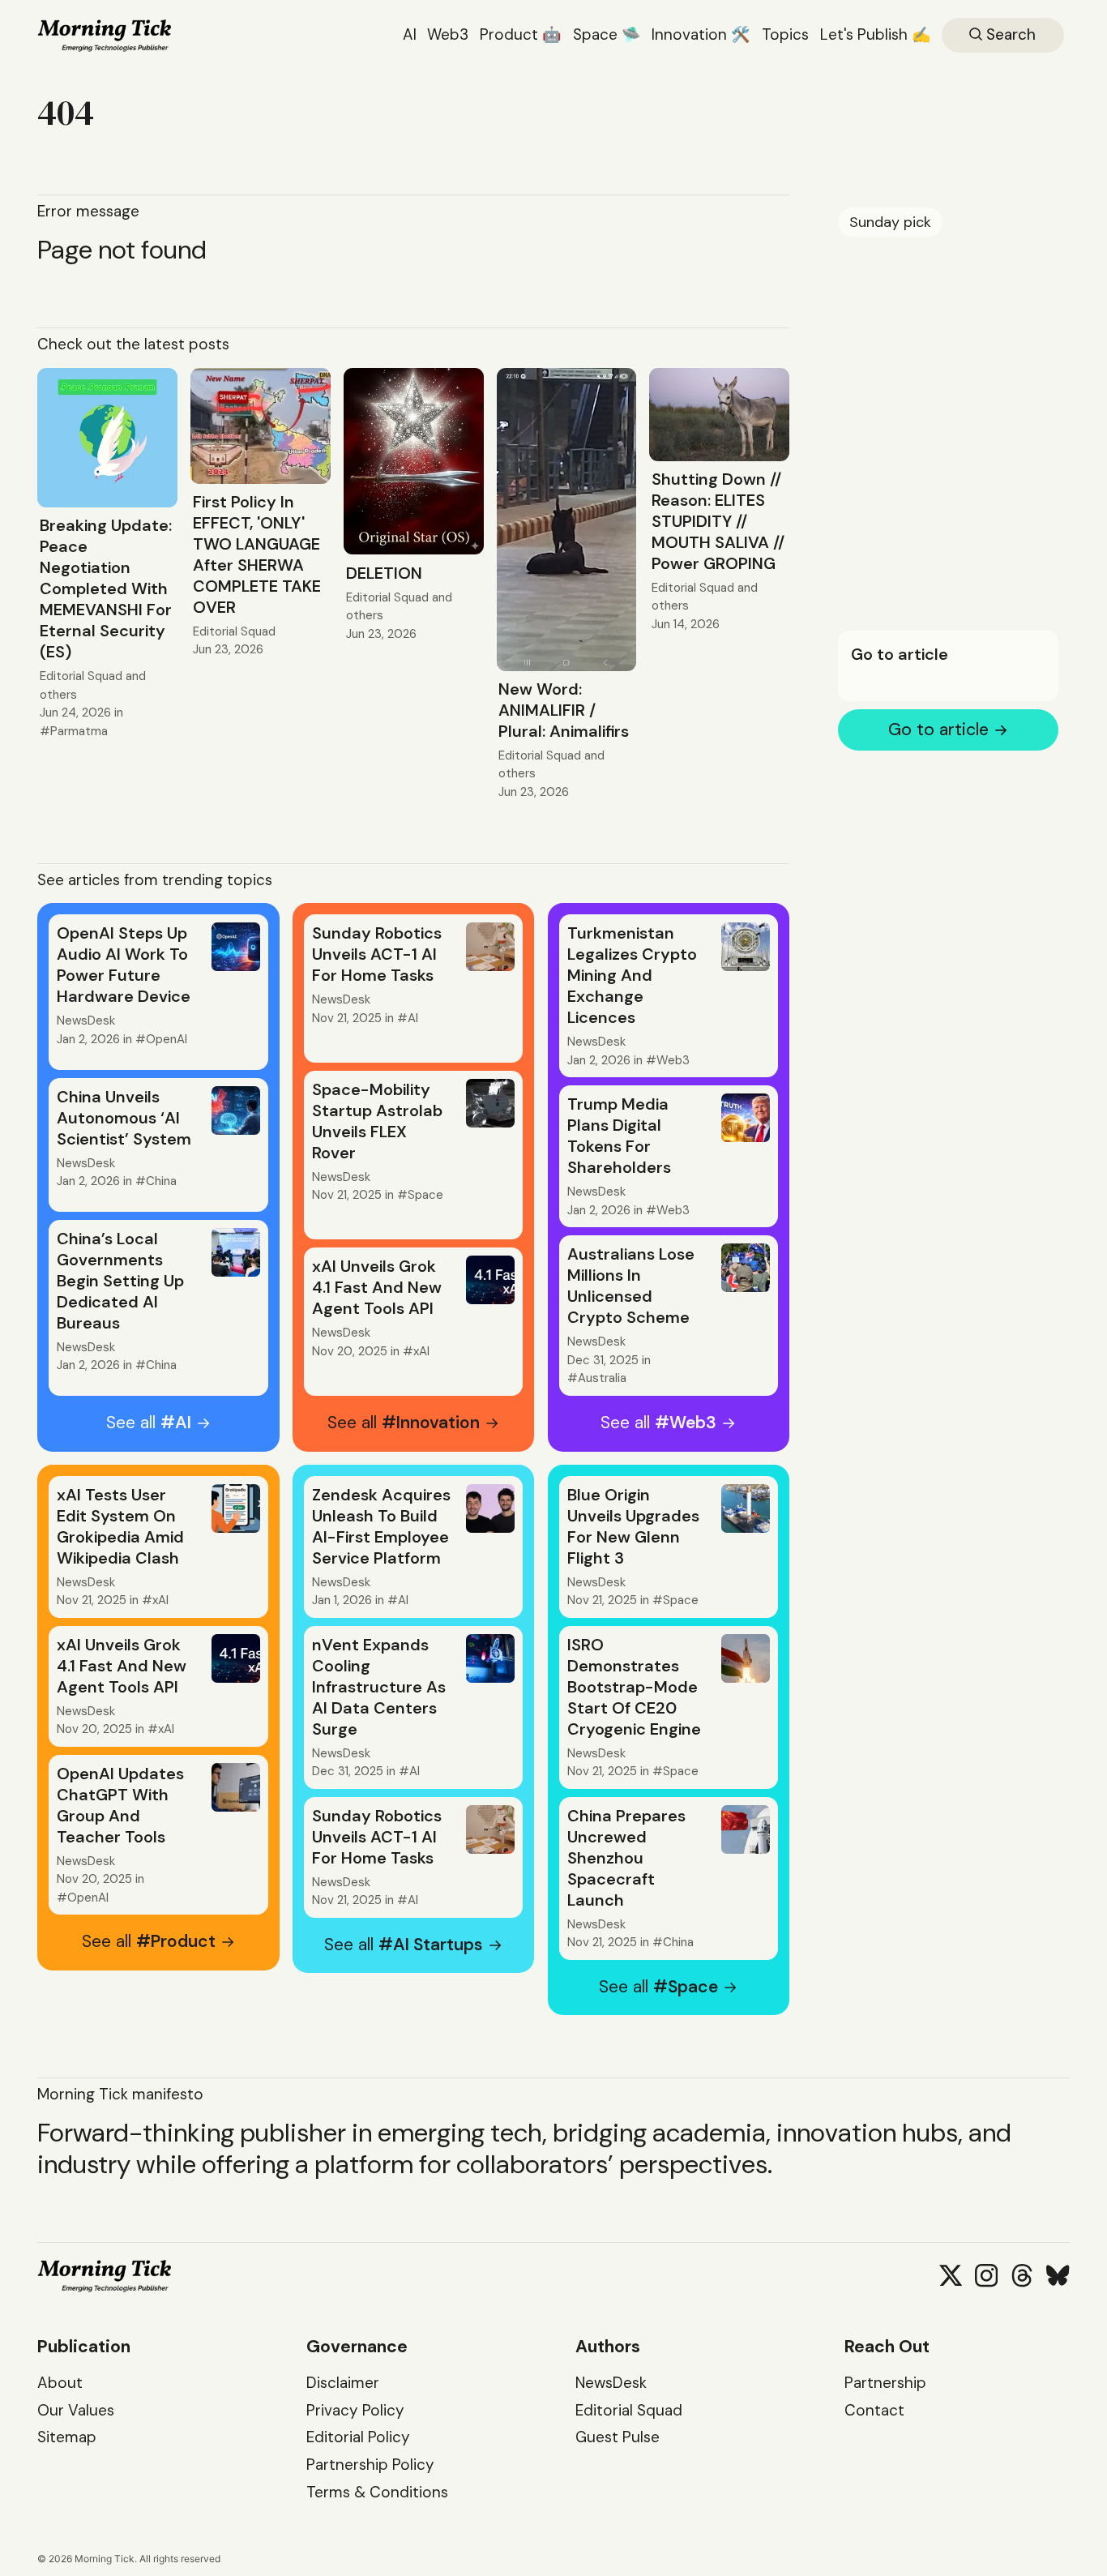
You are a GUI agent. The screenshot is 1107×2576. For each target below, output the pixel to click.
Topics (785, 34)
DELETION (384, 573)
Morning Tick (105, 2559)
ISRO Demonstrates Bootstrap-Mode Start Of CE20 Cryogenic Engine (634, 1687)
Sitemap (67, 2437)
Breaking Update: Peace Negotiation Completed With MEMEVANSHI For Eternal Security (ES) (106, 588)
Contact (874, 2410)
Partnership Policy (370, 2465)
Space (425, 1195)
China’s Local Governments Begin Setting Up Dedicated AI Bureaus (120, 1281)
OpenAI (167, 1039)
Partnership (885, 2383)
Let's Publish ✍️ (876, 34)
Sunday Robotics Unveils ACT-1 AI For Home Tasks (377, 954)
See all (149, 1423)
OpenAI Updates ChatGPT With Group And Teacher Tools (120, 1805)
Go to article (900, 655)
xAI (421, 1351)
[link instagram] (986, 2275)
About (60, 2383)
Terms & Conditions (377, 2492)
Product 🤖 (521, 34)
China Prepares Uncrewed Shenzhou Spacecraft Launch (626, 1858)
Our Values (76, 2410)
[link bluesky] (1058, 2275)
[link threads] (1022, 2275)
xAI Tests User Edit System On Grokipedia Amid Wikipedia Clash (120, 1526)
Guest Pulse (618, 2437)
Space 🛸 (607, 34)
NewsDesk (86, 1021)
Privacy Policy (355, 2410)
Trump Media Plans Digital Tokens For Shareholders (619, 1136)
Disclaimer (343, 2383)
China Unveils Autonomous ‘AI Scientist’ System (124, 1118)
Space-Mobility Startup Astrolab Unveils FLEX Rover (377, 1121)
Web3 (448, 34)
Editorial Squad (81, 676)
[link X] (951, 2275)
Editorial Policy (358, 2437)
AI (410, 34)
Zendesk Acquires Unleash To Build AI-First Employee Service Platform (381, 1526)
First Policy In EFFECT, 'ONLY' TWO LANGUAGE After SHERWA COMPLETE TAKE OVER (257, 554)
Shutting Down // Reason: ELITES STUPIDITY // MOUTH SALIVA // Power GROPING (718, 521)
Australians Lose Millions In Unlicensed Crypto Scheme (631, 1286)
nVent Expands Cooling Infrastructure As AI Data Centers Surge (379, 1687)
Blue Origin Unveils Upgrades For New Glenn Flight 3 (633, 1526)
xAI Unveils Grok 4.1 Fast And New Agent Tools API (377, 1287)
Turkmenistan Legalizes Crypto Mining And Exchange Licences (632, 975)
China (161, 1181)
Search (1009, 34)
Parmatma (79, 731)
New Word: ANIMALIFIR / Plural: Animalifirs (564, 710)
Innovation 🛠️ (701, 34)
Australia (602, 1378)
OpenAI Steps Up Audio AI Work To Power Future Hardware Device (124, 965)
